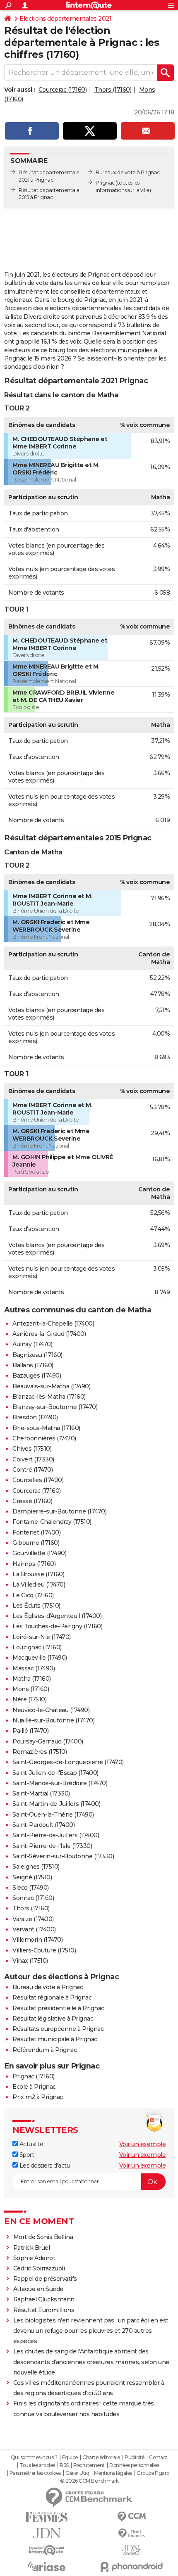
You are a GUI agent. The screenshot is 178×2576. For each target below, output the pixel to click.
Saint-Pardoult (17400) (43, 1825)
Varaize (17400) (33, 1919)
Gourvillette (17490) (39, 1553)
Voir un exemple (143, 2144)
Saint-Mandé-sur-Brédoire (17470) (60, 1783)
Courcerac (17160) (63, 90)
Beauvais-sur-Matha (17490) (51, 1386)
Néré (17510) (29, 1699)
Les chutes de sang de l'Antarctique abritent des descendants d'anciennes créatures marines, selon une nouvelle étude (91, 2362)
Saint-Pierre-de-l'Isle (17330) (52, 1846)
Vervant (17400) (34, 1929)
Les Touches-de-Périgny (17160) (57, 1626)
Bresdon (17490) (35, 1417)
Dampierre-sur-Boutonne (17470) (59, 1511)
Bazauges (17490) (37, 1376)
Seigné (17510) (32, 1877)
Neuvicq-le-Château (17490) (51, 1710)
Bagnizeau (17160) (37, 1355)
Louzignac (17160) (37, 1647)
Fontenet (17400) (36, 1532)
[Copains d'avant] (47, 2550)
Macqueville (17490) (40, 1658)
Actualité (30, 2144)
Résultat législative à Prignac (53, 2019)
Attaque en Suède (38, 2289)
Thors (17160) (113, 90)
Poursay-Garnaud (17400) (48, 1741)
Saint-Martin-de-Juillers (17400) (56, 1804)
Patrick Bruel (32, 2248)
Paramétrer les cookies (35, 2473)
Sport (26, 2155)
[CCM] (131, 2517)
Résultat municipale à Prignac (55, 2039)
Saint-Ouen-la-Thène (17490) (53, 1815)
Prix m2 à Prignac (38, 2097)
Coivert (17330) (33, 1459)
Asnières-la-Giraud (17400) (49, 1334)
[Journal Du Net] (47, 2533)
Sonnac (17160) (33, 1898)
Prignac (105, 183)
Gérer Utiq (77, 2473)
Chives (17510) (32, 1449)
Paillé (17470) (30, 1731)
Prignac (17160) (34, 2076)
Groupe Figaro (153, 2473)
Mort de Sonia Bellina (43, 2237)
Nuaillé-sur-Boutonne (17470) (53, 1720)
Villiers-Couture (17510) (44, 1950)
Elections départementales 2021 (65, 19)
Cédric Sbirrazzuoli (39, 2268)
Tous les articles (37, 2465)
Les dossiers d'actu (44, 2166)
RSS (64, 2465)
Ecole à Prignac (34, 2087)
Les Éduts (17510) (36, 1606)
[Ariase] (47, 2567)
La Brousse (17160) (38, 1574)
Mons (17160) (31, 1689)
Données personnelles (134, 2465)
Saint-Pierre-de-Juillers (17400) (56, 1835)
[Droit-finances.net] (131, 2534)
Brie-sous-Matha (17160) (46, 1428)
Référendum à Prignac (44, 2050)
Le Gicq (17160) (33, 1595)
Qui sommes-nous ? (34, 2457)
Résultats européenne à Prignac (58, 2029)
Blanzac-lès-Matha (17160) (49, 1397)
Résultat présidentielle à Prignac (58, 2008)
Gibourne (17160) (36, 1543)
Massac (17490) (34, 1668)
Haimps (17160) (34, 1564)
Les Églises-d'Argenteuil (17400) (57, 1616)
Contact (158, 2457)
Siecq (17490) (31, 1888)
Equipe (70, 2457)
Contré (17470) (32, 1470)
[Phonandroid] (131, 2567)
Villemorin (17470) (37, 1940)
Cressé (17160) (32, 1501)
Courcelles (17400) (38, 1480)
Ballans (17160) (33, 1365)
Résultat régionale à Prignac (52, 1997)
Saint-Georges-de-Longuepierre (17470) (68, 1762)
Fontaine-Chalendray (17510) (52, 1522)
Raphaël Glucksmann (44, 2299)
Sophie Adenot (34, 2258)
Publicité (135, 2457)
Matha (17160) (32, 1679)
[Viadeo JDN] (131, 2550)
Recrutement (89, 2465)
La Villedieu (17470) (39, 1585)
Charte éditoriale (101, 2457)
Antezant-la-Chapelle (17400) (53, 1324)
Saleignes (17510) (36, 1867)
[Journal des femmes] (47, 2517)
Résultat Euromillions (44, 2310)
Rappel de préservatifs (45, 2279)
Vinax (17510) (30, 1961)
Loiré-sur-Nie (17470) (42, 1637)
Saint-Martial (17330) (41, 1793)
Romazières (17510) (40, 1752)
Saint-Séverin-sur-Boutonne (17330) (63, 1856)
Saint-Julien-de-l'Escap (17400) (55, 1773)
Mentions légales (113, 2473)
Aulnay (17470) (32, 1344)
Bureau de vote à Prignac (48, 1987)
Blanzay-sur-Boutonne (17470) (55, 1407)
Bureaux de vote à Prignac (128, 172)
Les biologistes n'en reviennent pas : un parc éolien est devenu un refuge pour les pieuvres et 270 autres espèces (91, 2331)
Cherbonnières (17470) (44, 1438)
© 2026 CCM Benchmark (89, 2481)
